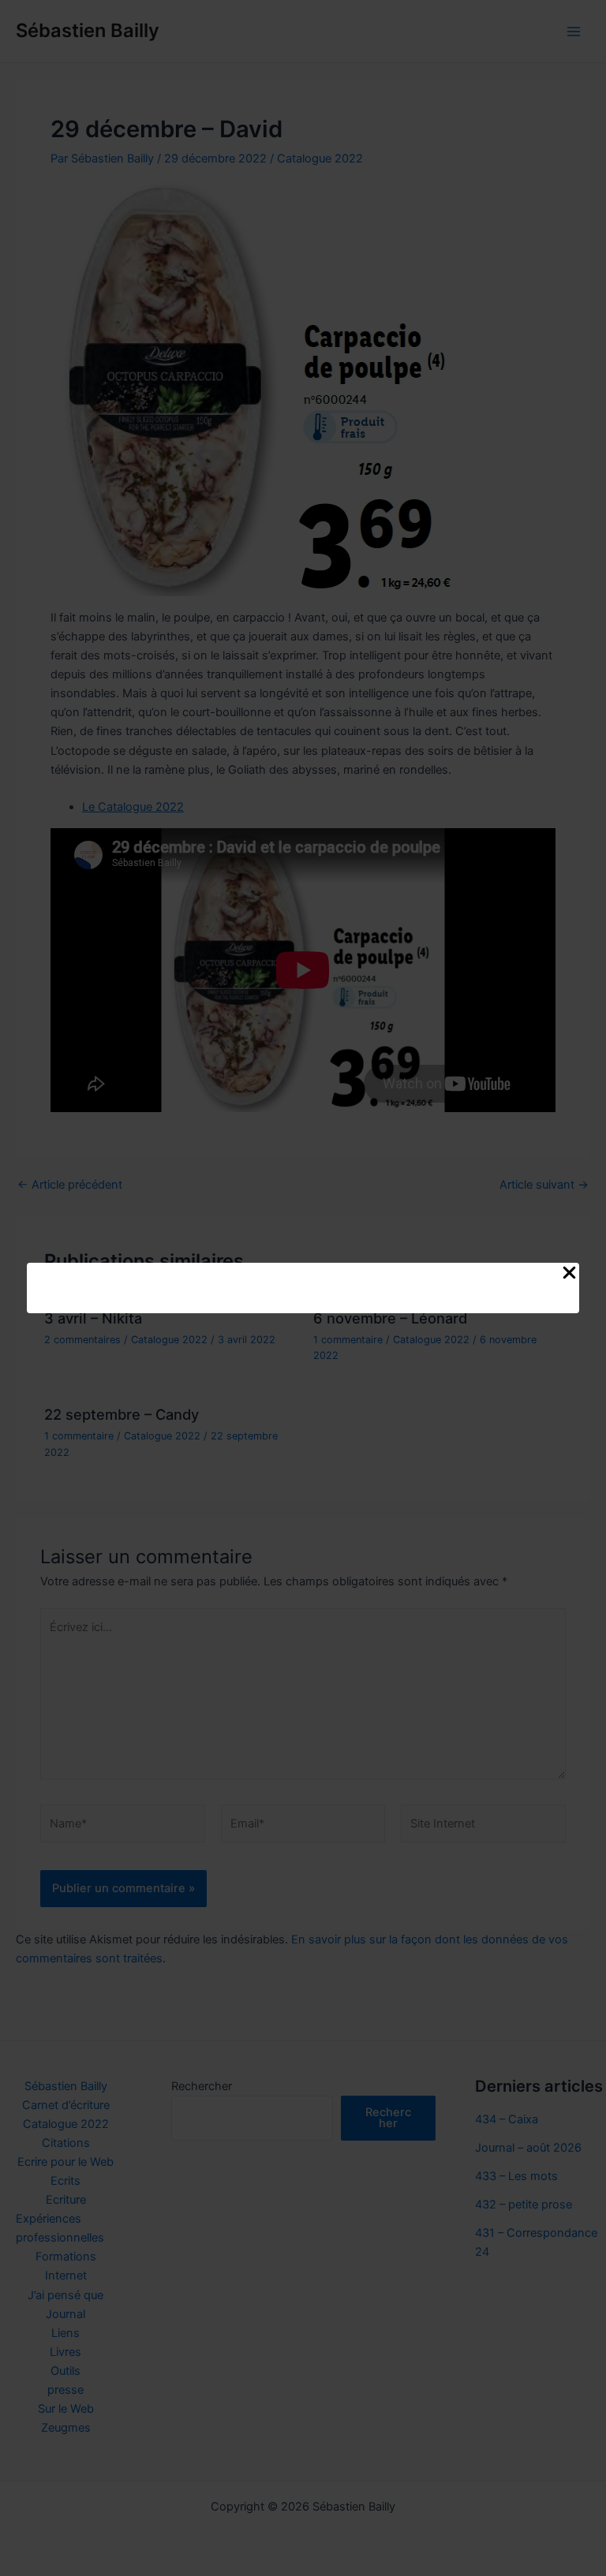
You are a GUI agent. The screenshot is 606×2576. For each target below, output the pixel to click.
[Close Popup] (569, 1274)
